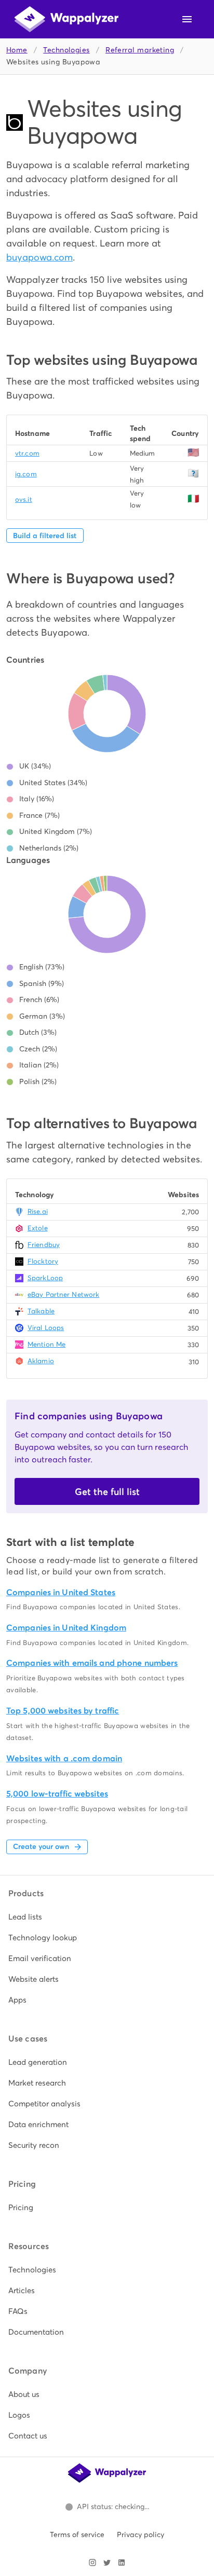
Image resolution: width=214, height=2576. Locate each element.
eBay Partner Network (63, 1294)
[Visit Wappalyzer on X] (107, 2563)
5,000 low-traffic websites (57, 1794)
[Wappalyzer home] (66, 19)
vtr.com (27, 453)
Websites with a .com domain (64, 1758)
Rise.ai (38, 1211)
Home (17, 50)
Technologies (66, 50)
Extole (38, 1228)
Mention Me (46, 1344)
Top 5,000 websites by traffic (63, 1711)
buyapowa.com (39, 257)
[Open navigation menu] (187, 19)
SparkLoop (45, 1278)
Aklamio (41, 1361)
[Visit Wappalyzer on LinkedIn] (122, 2563)
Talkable (41, 1311)
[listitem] (107, 1917)
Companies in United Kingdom (66, 1628)
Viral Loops (46, 1328)
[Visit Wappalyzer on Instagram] (92, 2563)
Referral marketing (140, 50)
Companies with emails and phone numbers (92, 1663)
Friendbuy (44, 1245)
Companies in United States (61, 1592)
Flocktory (43, 1261)
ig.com (26, 474)
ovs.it (24, 499)
